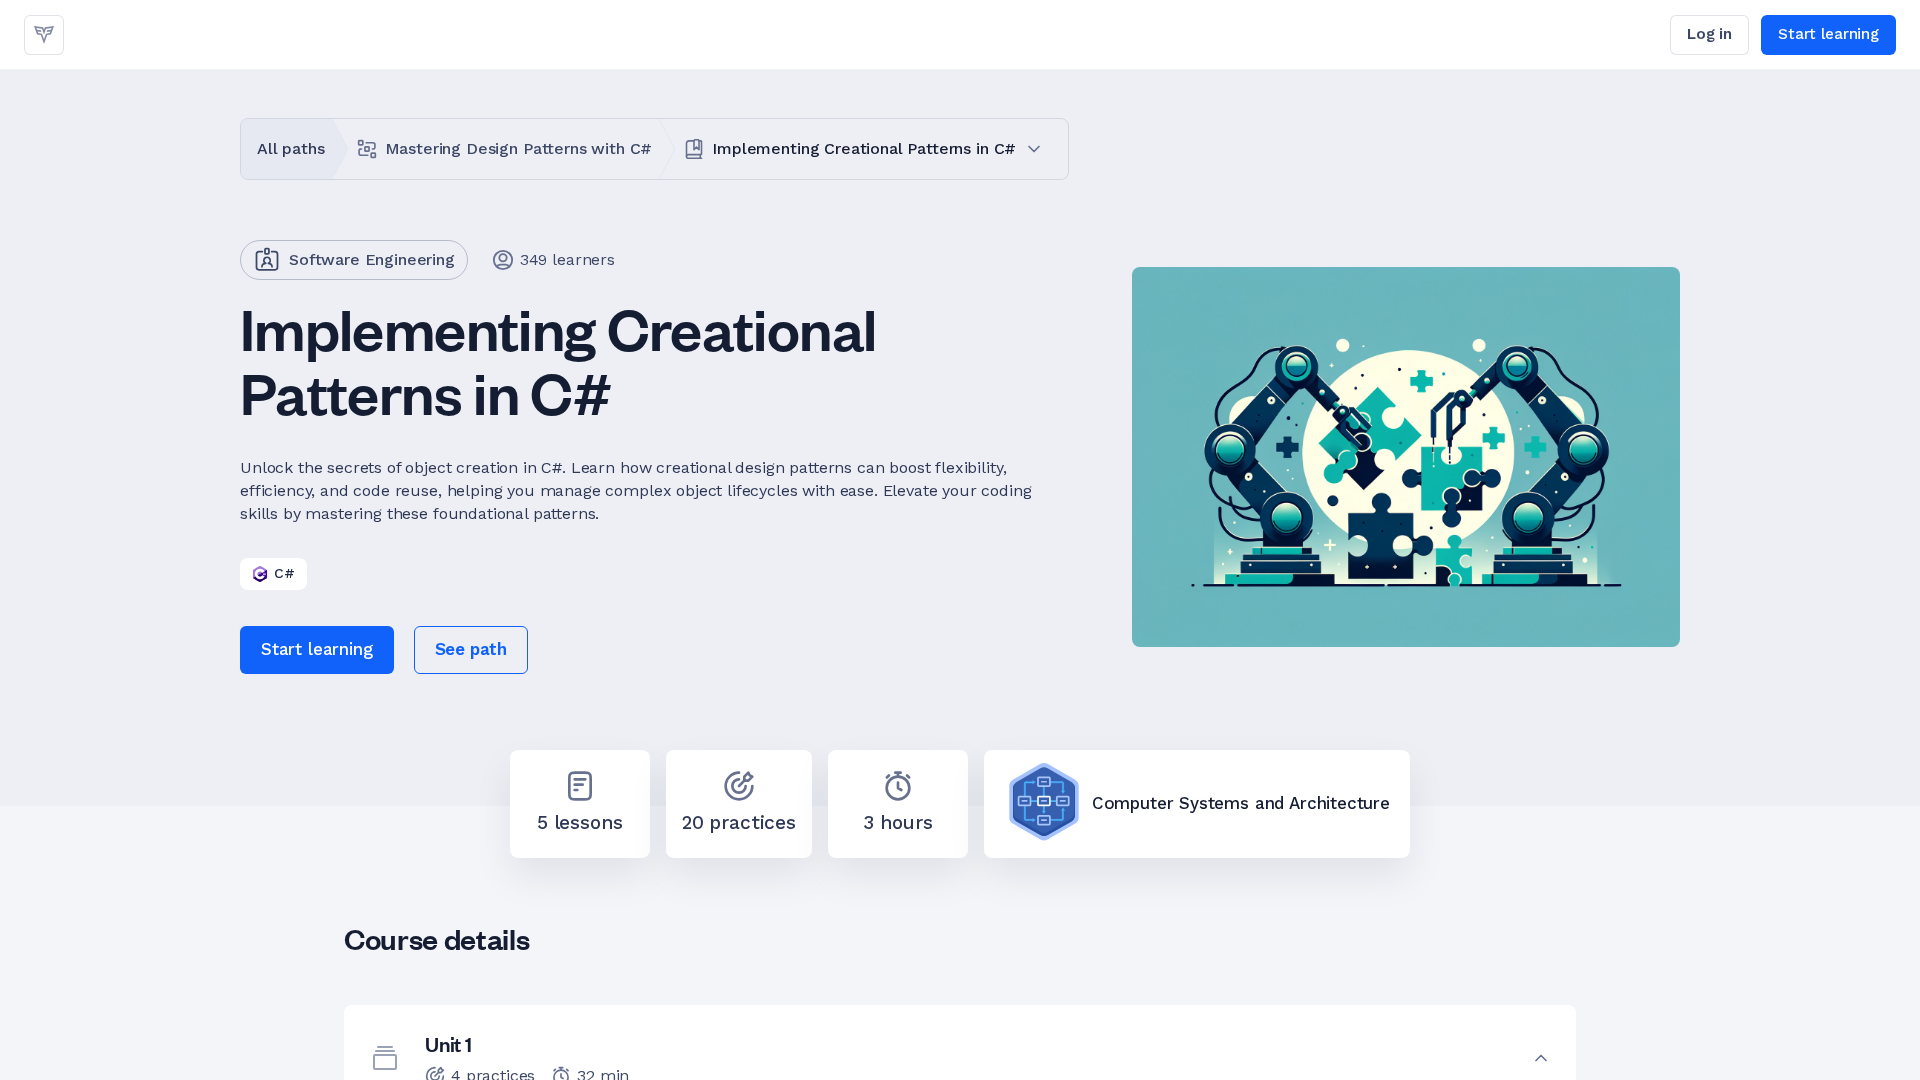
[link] (44, 35)
